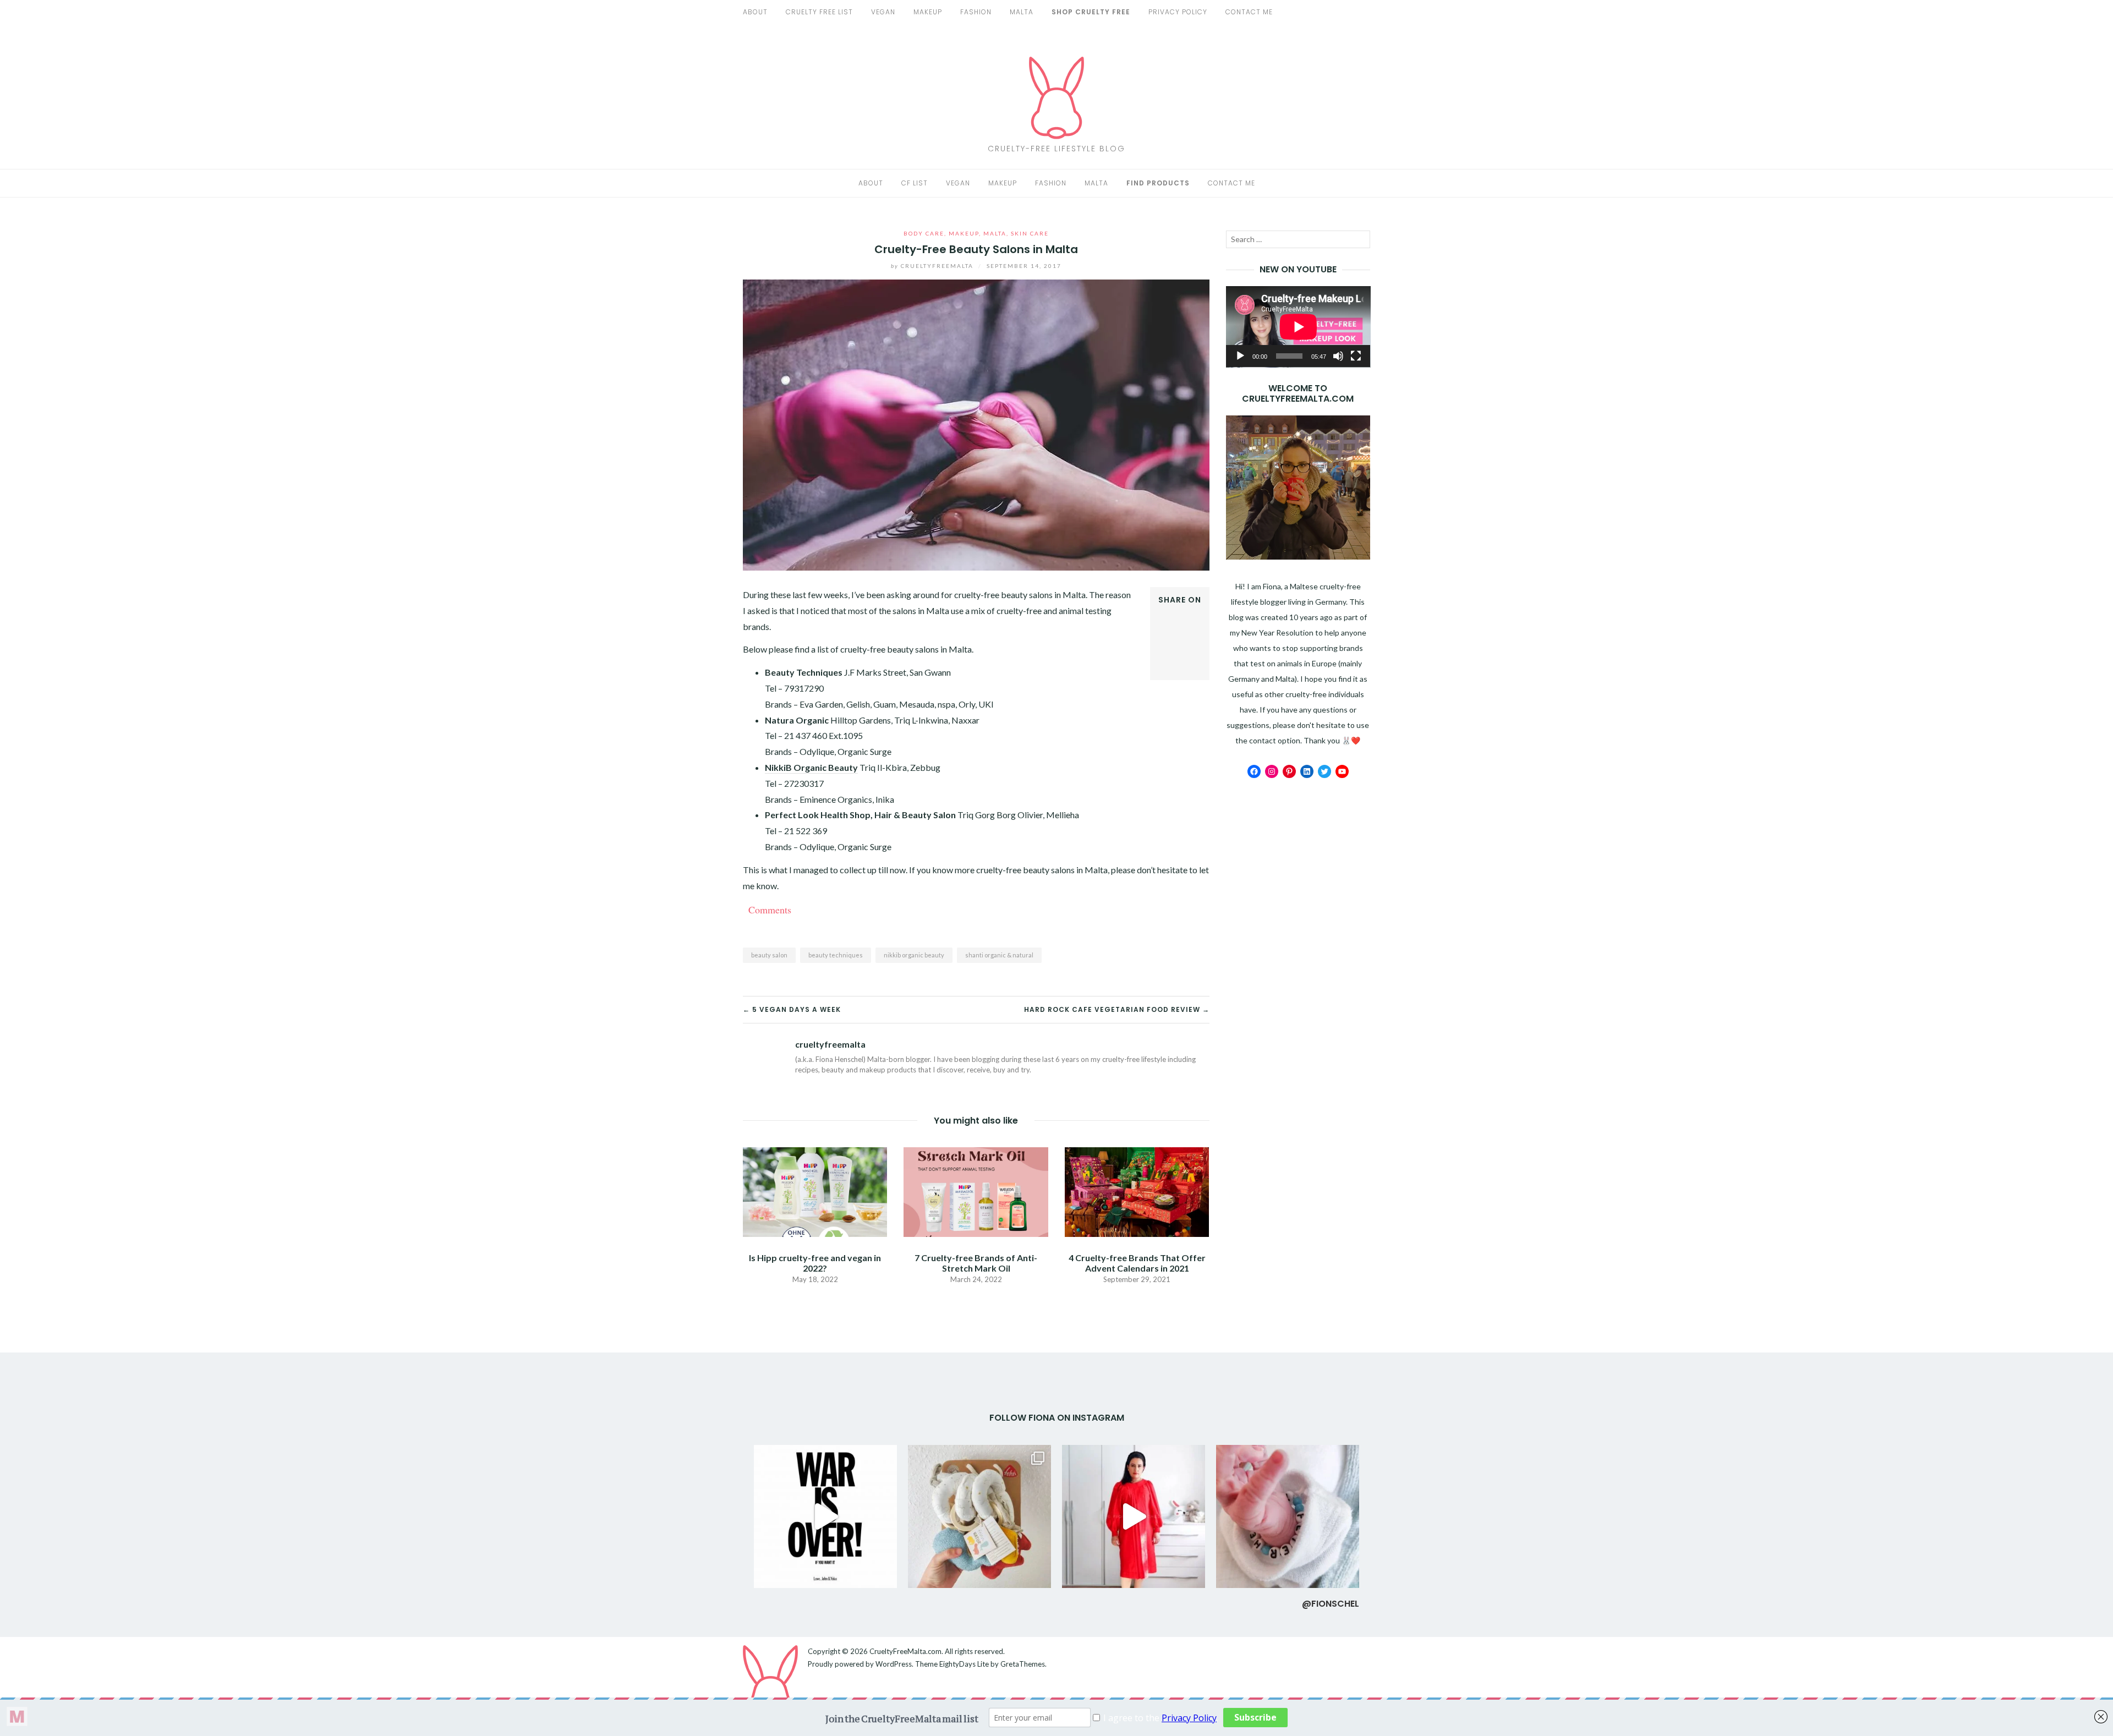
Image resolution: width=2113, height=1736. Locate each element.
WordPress (894, 1664)
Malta (1022, 12)
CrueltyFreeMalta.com (905, 1651)
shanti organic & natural (999, 955)
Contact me (1231, 183)
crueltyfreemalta (933, 266)
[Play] (1240, 356)
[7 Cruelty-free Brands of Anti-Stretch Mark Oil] (976, 1190)
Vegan (958, 183)
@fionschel (1331, 1604)
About (755, 12)
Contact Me (1249, 12)
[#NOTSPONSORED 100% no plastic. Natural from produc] (979, 1516)
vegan (883, 12)
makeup (928, 12)
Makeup (1003, 183)
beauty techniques (836, 955)
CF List (915, 183)
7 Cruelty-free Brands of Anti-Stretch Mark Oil (976, 1263)
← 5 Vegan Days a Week (792, 1009)
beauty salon (769, 955)
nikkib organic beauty (914, 955)
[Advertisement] (1298, 960)
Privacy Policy (1178, 12)
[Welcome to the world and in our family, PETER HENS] (1288, 1516)
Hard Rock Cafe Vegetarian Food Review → (1117, 1009)
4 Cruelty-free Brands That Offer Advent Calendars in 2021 (1137, 1263)
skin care (1030, 233)
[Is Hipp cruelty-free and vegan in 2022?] (815, 1190)
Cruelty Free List (819, 12)
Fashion (1051, 183)
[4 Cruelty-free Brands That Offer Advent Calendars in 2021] (1137, 1190)
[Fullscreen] (1356, 356)
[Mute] (1338, 356)
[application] (1298, 327)
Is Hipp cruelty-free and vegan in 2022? (815, 1263)
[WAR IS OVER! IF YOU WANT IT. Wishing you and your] (825, 1516)
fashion (976, 12)
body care (924, 233)
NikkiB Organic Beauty (811, 767)
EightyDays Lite (964, 1664)
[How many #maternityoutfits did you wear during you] (1134, 1516)
